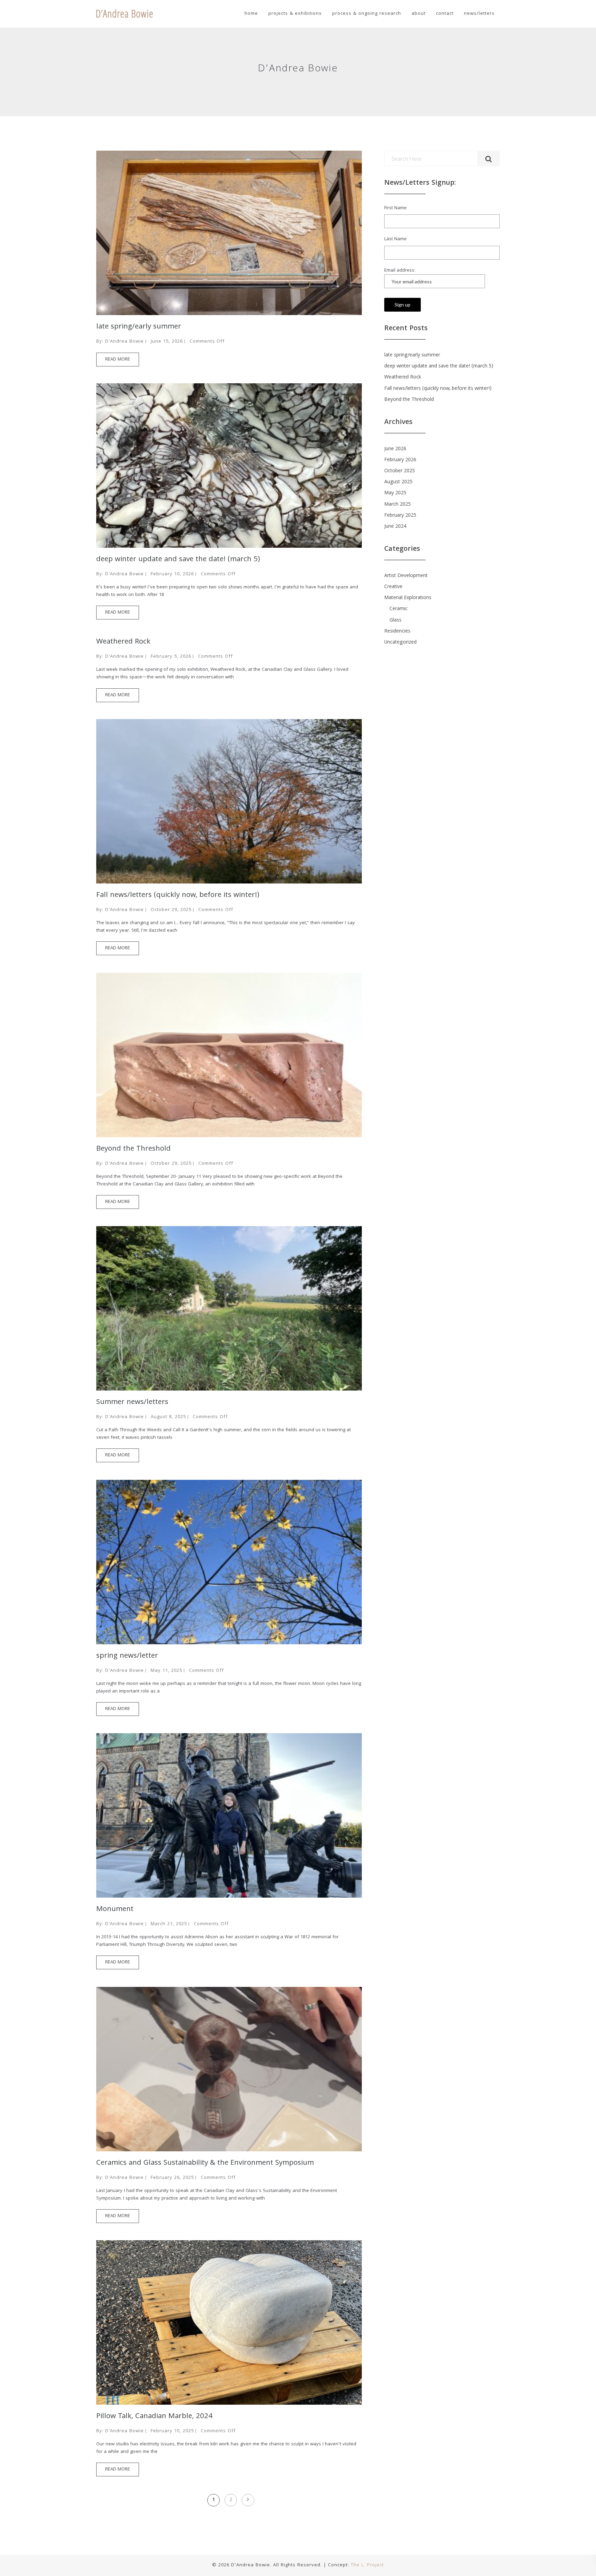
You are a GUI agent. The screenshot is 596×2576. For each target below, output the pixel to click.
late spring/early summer (139, 327)
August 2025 (398, 482)
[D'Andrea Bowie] (125, 14)
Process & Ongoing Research (367, 14)
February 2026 (400, 460)
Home (251, 14)
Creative (393, 587)
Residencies (397, 632)
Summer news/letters (132, 1403)
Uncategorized (400, 643)
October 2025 (400, 471)
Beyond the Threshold (133, 1149)
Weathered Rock (123, 642)
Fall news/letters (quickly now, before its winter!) (179, 896)
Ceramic (399, 609)
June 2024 (395, 527)
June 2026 (395, 449)
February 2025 (400, 516)
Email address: (400, 271)
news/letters (479, 14)
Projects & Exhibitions (295, 14)
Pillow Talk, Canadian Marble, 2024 (154, 2417)
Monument (115, 1910)
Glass (395, 620)
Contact (445, 14)
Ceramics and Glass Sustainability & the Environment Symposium (205, 2163)
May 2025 (395, 493)
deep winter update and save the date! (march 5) (178, 560)
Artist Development (406, 576)
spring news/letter (127, 1656)
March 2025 (398, 505)
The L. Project (367, 2565)
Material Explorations (408, 598)
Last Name (395, 239)
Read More (118, 360)
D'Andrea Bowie (125, 342)
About (419, 14)
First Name (395, 208)
